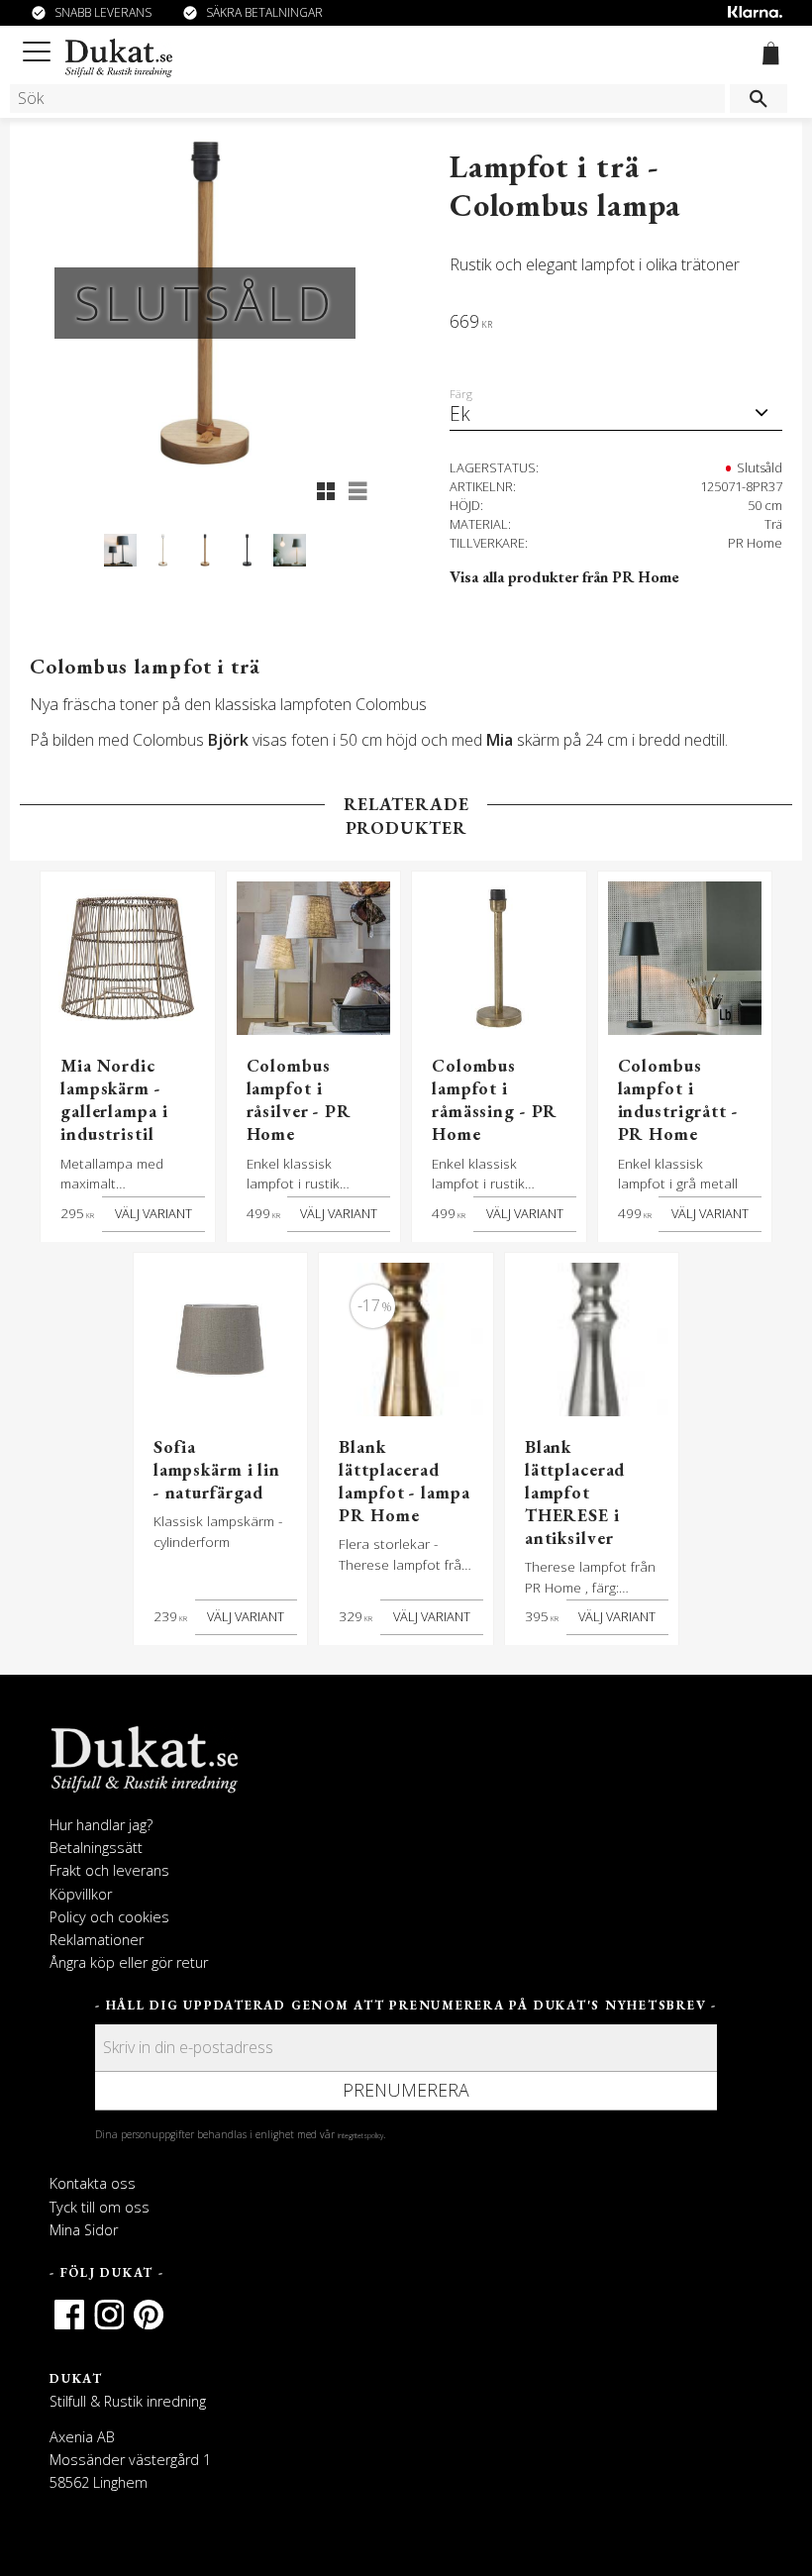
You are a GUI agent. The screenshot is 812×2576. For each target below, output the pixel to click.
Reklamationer (97, 1940)
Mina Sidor (84, 2230)
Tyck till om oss (100, 2207)
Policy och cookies (109, 1917)
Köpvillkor (81, 1894)
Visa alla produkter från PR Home (564, 577)
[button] (40, 48)
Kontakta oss (93, 2183)
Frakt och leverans (109, 1870)
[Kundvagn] (767, 56)
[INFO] (153, 1214)
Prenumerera (406, 2090)
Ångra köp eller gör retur (129, 1962)
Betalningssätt (96, 1848)
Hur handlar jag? (101, 1825)
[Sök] (759, 99)
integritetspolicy (360, 2135)
